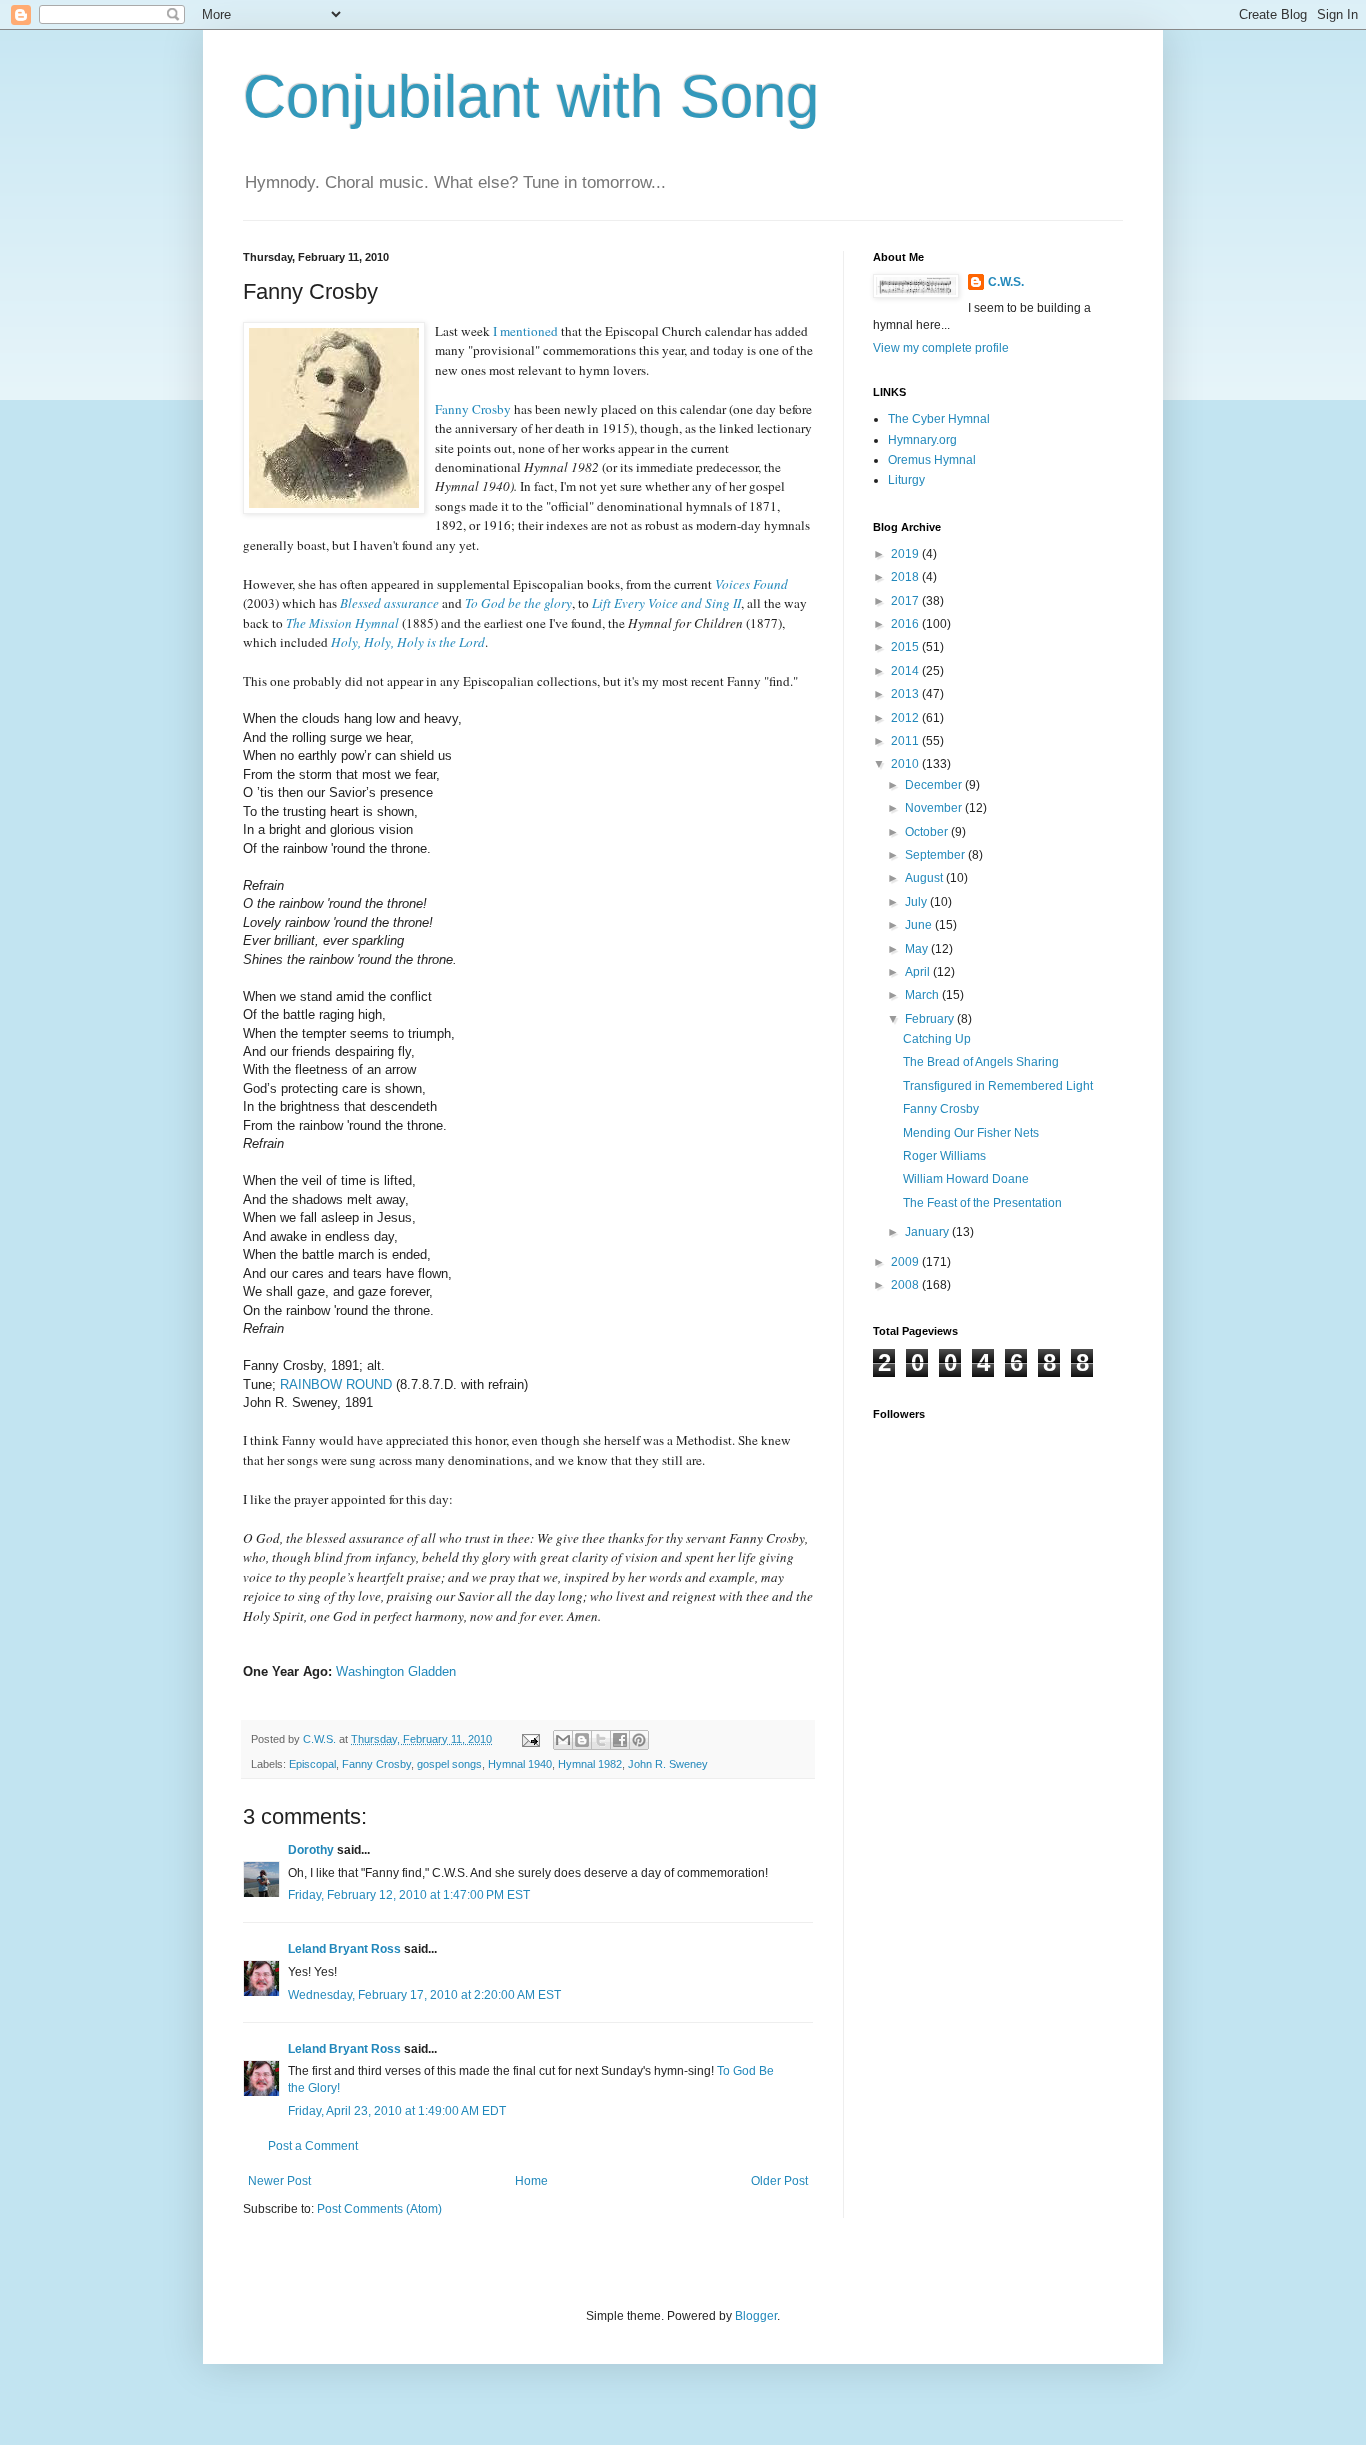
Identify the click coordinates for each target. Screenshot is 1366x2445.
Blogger (756, 2316)
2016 (906, 624)
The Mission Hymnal (342, 623)
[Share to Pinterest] (639, 1740)
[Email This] (563, 1740)
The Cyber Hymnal (939, 419)
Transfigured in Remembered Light (998, 1086)
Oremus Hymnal (932, 460)
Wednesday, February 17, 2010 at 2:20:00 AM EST (424, 1995)
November (935, 808)
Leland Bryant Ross (344, 1949)
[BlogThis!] (582, 1740)
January (928, 1232)
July (917, 902)
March (923, 995)
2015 (906, 647)
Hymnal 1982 (590, 1764)
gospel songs (449, 1764)
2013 (906, 694)
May (918, 949)
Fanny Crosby (376, 1764)
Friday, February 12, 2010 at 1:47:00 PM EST (409, 1895)
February (931, 1019)
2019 (906, 554)
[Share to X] (601, 1740)
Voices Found (751, 584)
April (919, 972)
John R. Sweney (668, 1764)
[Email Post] (530, 1739)
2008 (906, 1285)
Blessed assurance (389, 603)
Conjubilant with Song (531, 96)
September (936, 855)
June (920, 925)
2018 (906, 577)
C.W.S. (1006, 282)
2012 (906, 718)
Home (531, 2181)
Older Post (779, 2181)
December (935, 785)
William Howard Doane (966, 1179)
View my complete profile (941, 348)
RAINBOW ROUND (336, 1384)
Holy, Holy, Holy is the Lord (408, 642)
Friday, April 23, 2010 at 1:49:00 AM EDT (397, 2111)
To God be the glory (518, 603)
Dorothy (311, 1850)
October (928, 832)
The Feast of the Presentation (982, 1203)
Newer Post (279, 2181)
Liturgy (906, 480)
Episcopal (312, 1764)
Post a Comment (313, 2146)
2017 (906, 601)
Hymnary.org (922, 440)
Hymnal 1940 (520, 1764)
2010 (906, 764)
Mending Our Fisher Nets (971, 1133)
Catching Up (937, 1039)
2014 (906, 671)
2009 (906, 1262)
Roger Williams (944, 1156)
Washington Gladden (396, 1671)
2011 (906, 741)
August (925, 878)
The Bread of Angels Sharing (981, 1062)
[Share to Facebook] (620, 1740)
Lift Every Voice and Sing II (666, 603)
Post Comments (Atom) (379, 2209)
